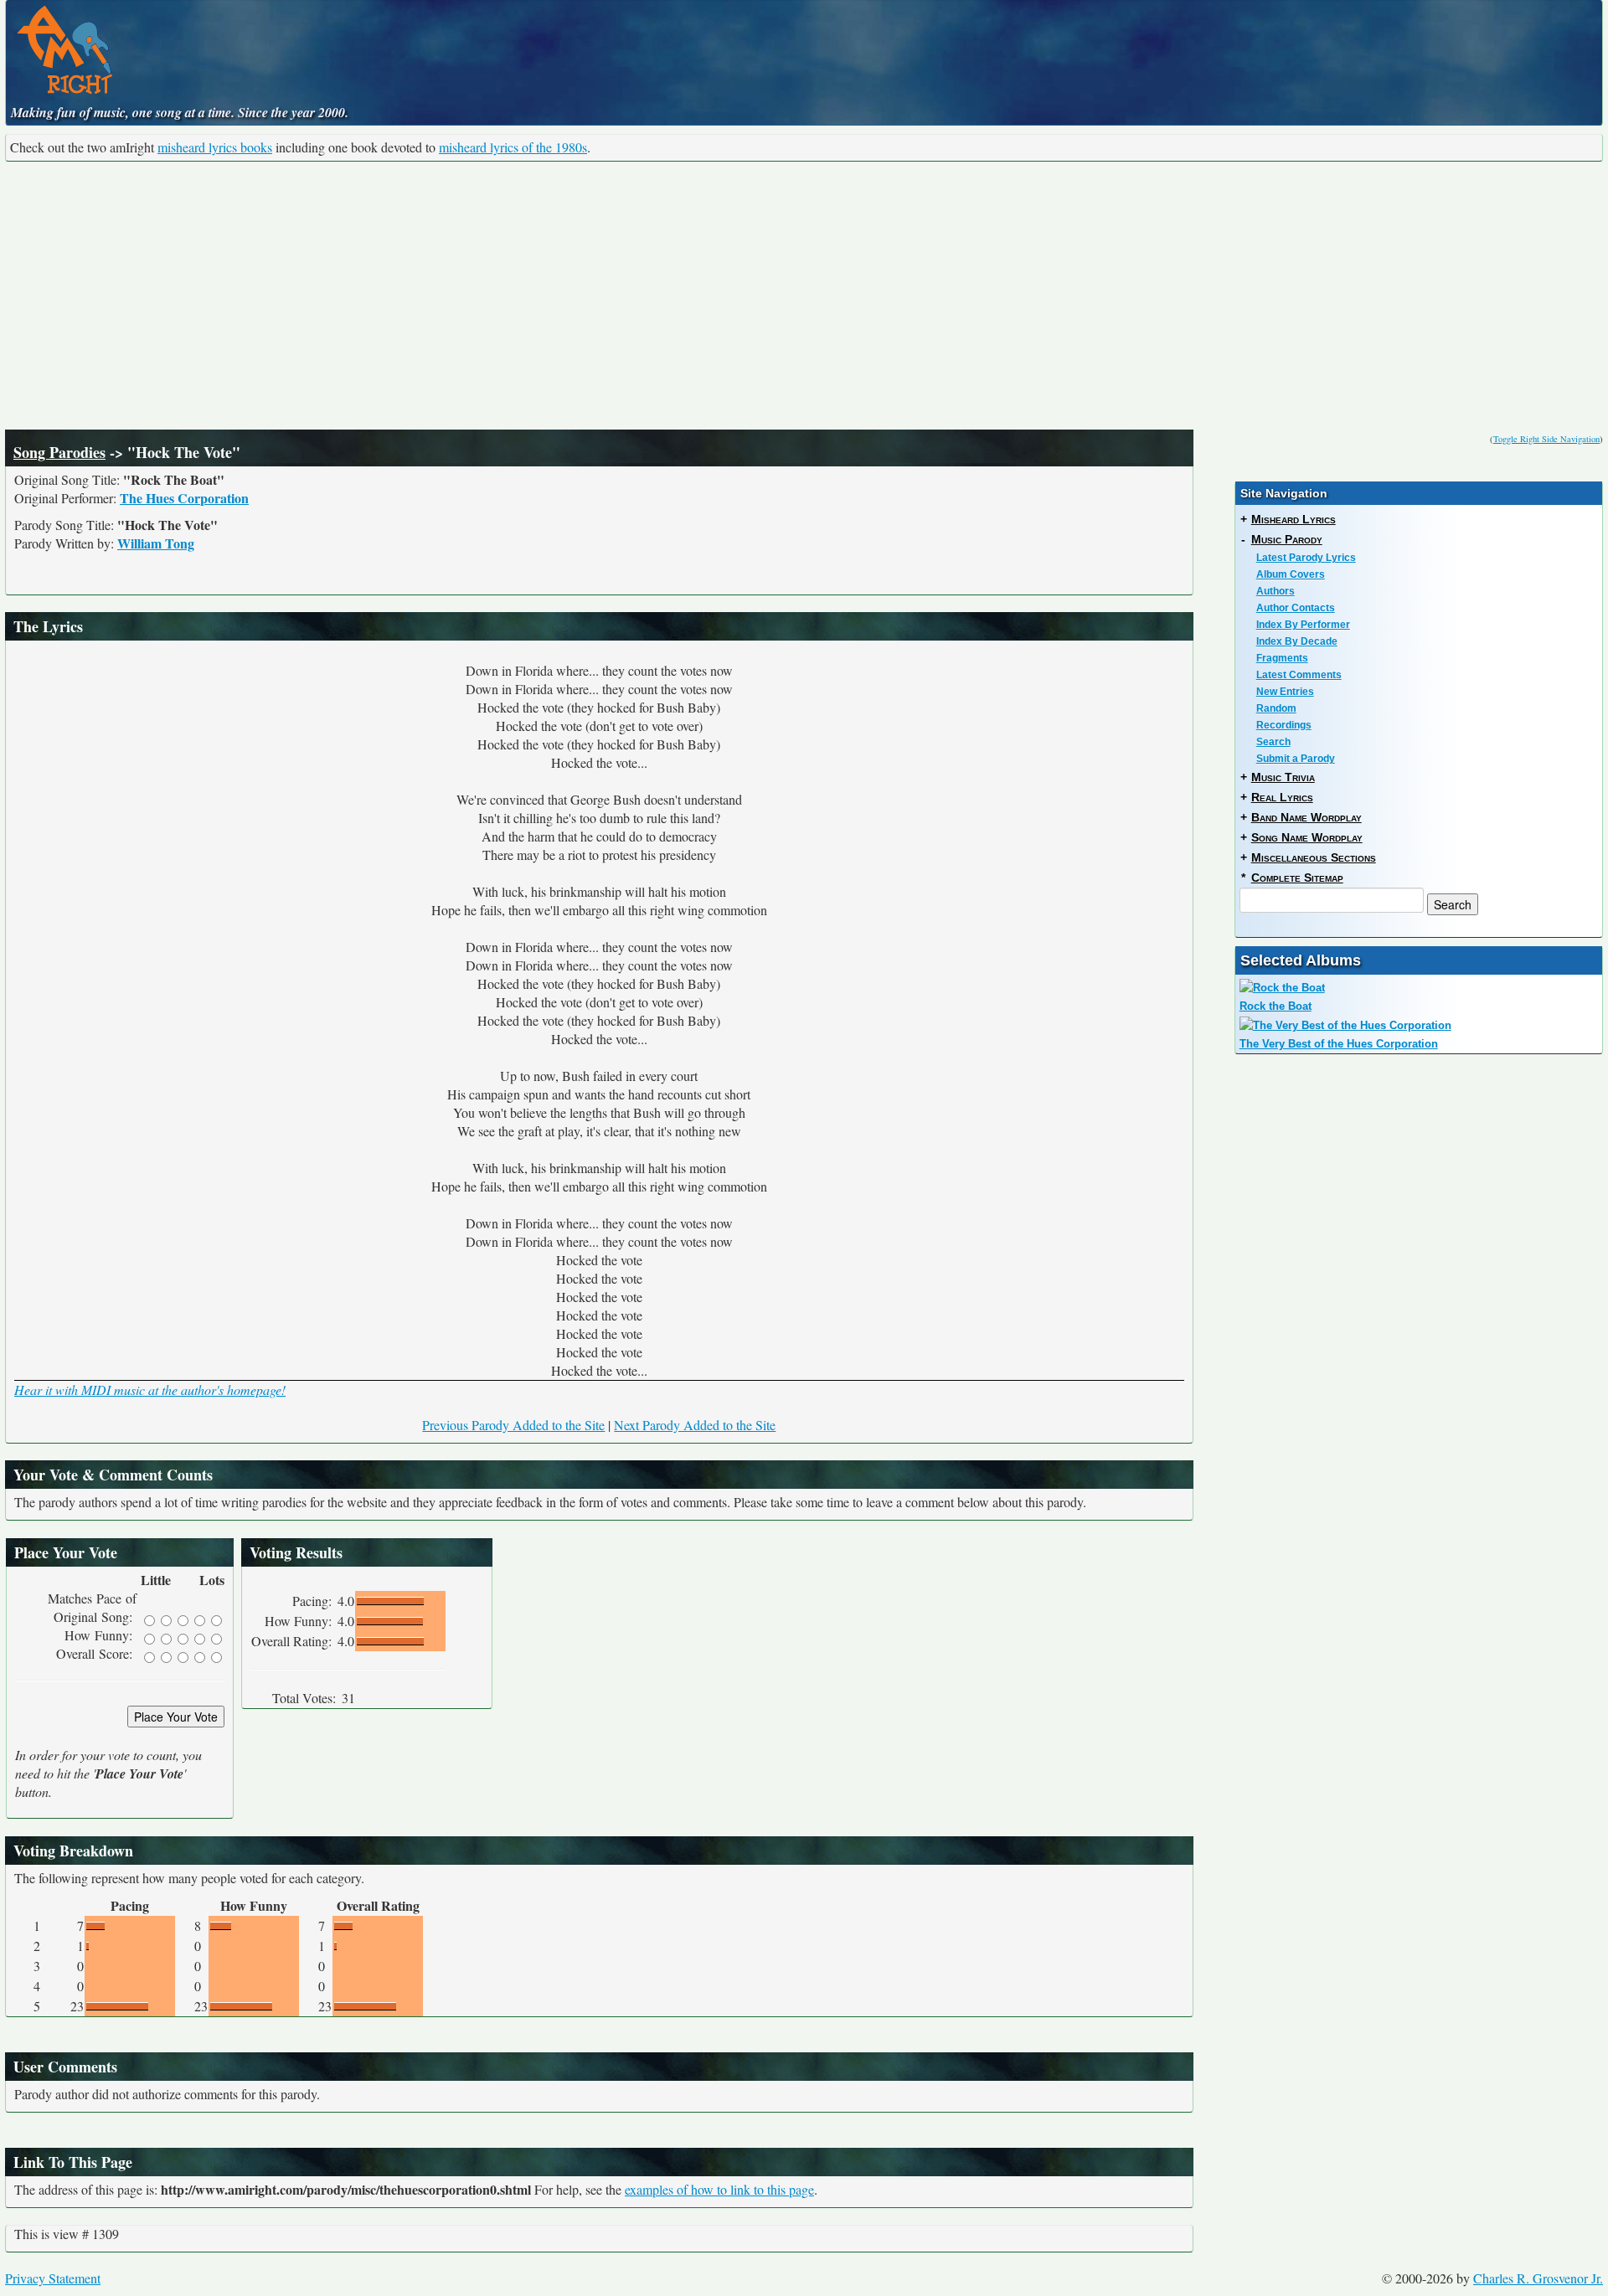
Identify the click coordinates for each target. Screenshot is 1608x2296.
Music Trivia (1283, 777)
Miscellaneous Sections (1314, 857)
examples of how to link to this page (719, 2189)
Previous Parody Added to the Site (513, 1425)
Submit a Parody (1296, 759)
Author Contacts (1296, 608)
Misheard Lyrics (1294, 519)
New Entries (1285, 692)
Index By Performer (1303, 625)
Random (1276, 708)
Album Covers (1291, 574)
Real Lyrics (1282, 797)
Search (1273, 742)
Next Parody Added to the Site (695, 1425)
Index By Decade (1297, 641)
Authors (1276, 591)
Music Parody (1287, 539)
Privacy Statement (53, 2278)
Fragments (1282, 658)
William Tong (156, 543)
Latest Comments (1299, 675)
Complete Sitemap (1297, 878)
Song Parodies (59, 452)
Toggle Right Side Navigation (1546, 439)
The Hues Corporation (184, 498)
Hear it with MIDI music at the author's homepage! (150, 1390)
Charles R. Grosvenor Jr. (1538, 2278)
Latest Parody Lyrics (1306, 558)
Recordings (1284, 725)
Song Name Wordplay (1307, 837)
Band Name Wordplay (1306, 817)
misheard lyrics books (215, 147)
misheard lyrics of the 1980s (513, 147)
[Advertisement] (804, 296)
